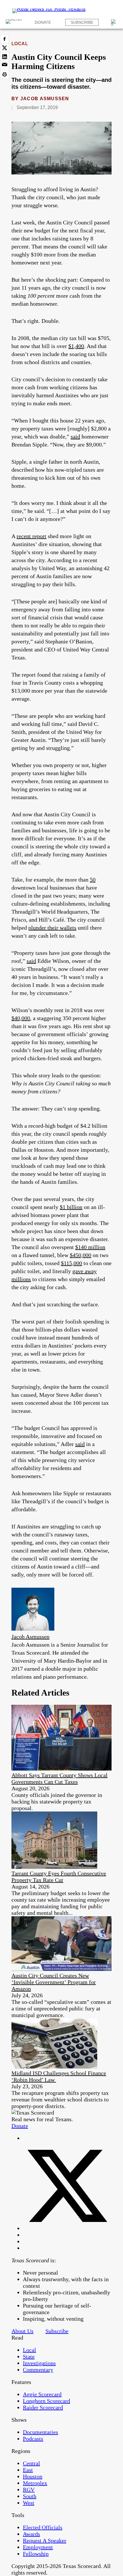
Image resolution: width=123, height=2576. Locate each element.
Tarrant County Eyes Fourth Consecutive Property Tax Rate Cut (59, 1877)
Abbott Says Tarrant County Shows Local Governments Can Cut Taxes (59, 1778)
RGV (29, 2490)
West (29, 2503)
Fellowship (36, 2554)
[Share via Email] (5, 66)
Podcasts (33, 2439)
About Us (22, 2331)
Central (31, 2463)
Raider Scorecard (43, 2407)
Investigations (39, 2363)
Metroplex (35, 2483)
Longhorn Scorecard (46, 2401)
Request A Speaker (45, 2541)
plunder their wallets (52, 928)
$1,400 (76, 346)
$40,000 (21, 1018)
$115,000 (72, 1263)
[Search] (114, 22)
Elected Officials (43, 2527)
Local (20, 44)
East (28, 2470)
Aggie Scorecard (42, 2394)
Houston (33, 2476)
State (29, 2356)
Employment (38, 2547)
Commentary (38, 2370)
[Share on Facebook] (5, 39)
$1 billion (71, 1207)
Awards (31, 2534)
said (75, 436)
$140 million (90, 1247)
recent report (31, 536)
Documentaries (40, 2432)
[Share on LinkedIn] (5, 57)
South (30, 2496)
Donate (43, 22)
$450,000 (81, 1255)
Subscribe (82, 22)
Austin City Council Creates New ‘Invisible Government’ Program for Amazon (54, 1982)
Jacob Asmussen (45, 99)
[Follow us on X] (67, 2228)
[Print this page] (5, 74)
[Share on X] (5, 48)
